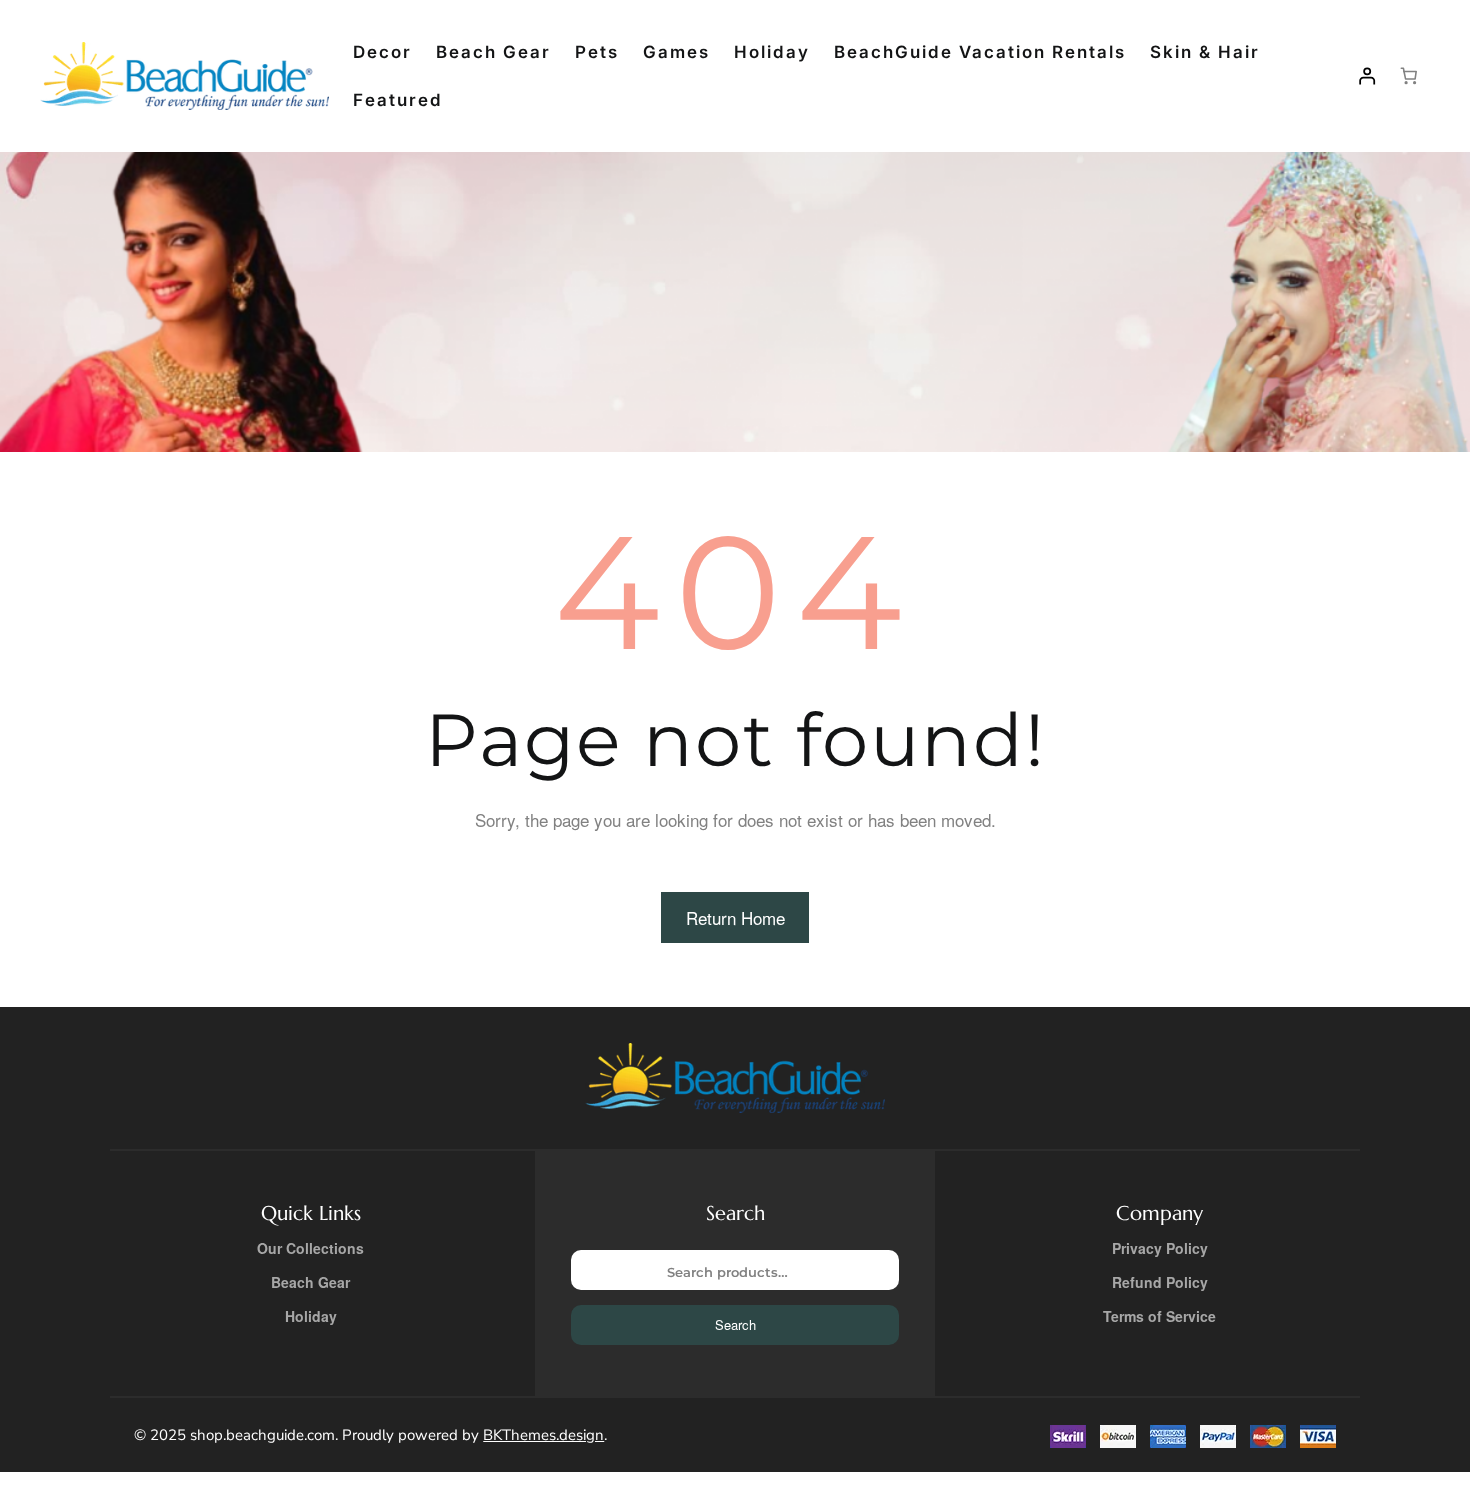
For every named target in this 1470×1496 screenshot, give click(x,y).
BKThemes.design (543, 1435)
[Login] (1366, 76)
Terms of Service (1159, 1316)
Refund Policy (1160, 1282)
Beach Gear (310, 1282)
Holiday (311, 1316)
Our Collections (310, 1248)
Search (735, 1324)
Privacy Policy (1160, 1248)
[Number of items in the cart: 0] (1409, 76)
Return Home (735, 917)
